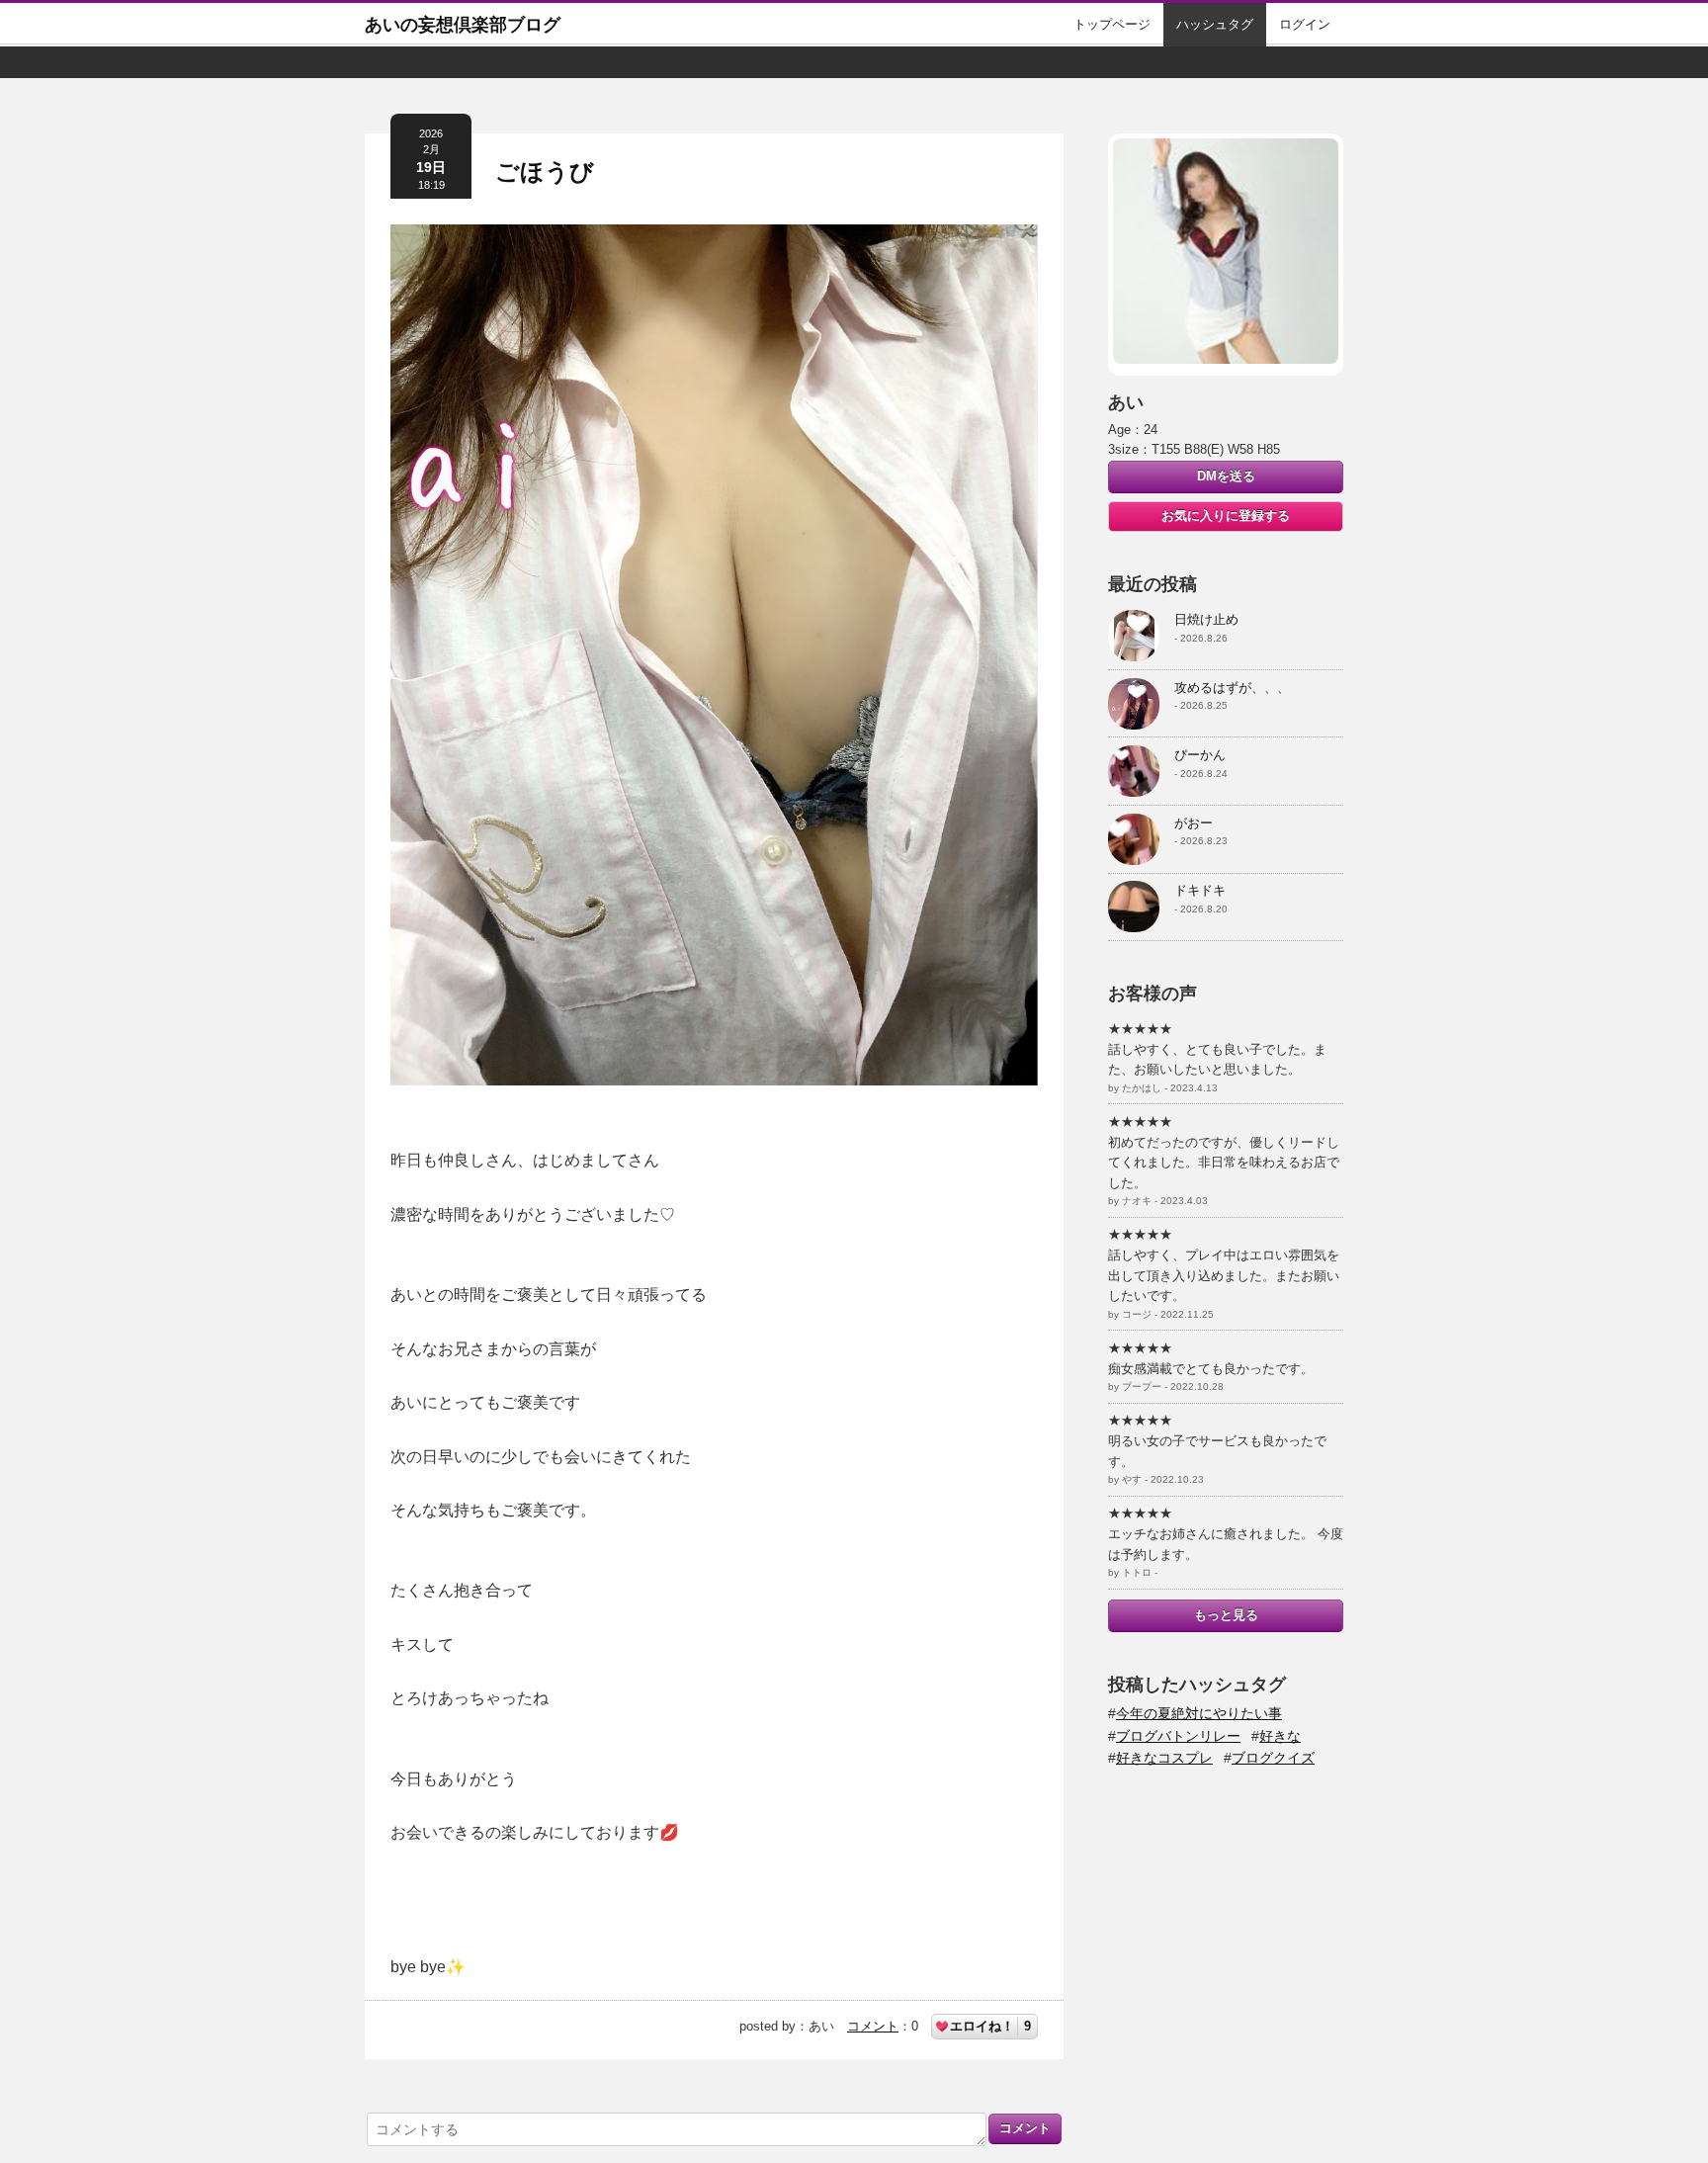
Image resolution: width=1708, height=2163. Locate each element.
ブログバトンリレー (1178, 1736)
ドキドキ (1200, 890)
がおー (1194, 823)
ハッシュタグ (1215, 24)
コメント (873, 2026)
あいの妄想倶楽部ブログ (463, 25)
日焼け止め (1206, 619)
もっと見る (1226, 1615)
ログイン (1305, 24)
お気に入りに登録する (1226, 516)
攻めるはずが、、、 (1232, 688)
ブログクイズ (1273, 1758)
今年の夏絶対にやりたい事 (1199, 1713)
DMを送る (1226, 476)
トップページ (1112, 24)
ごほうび (545, 172)
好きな (1280, 1736)
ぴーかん (1200, 755)
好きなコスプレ (1164, 1758)
